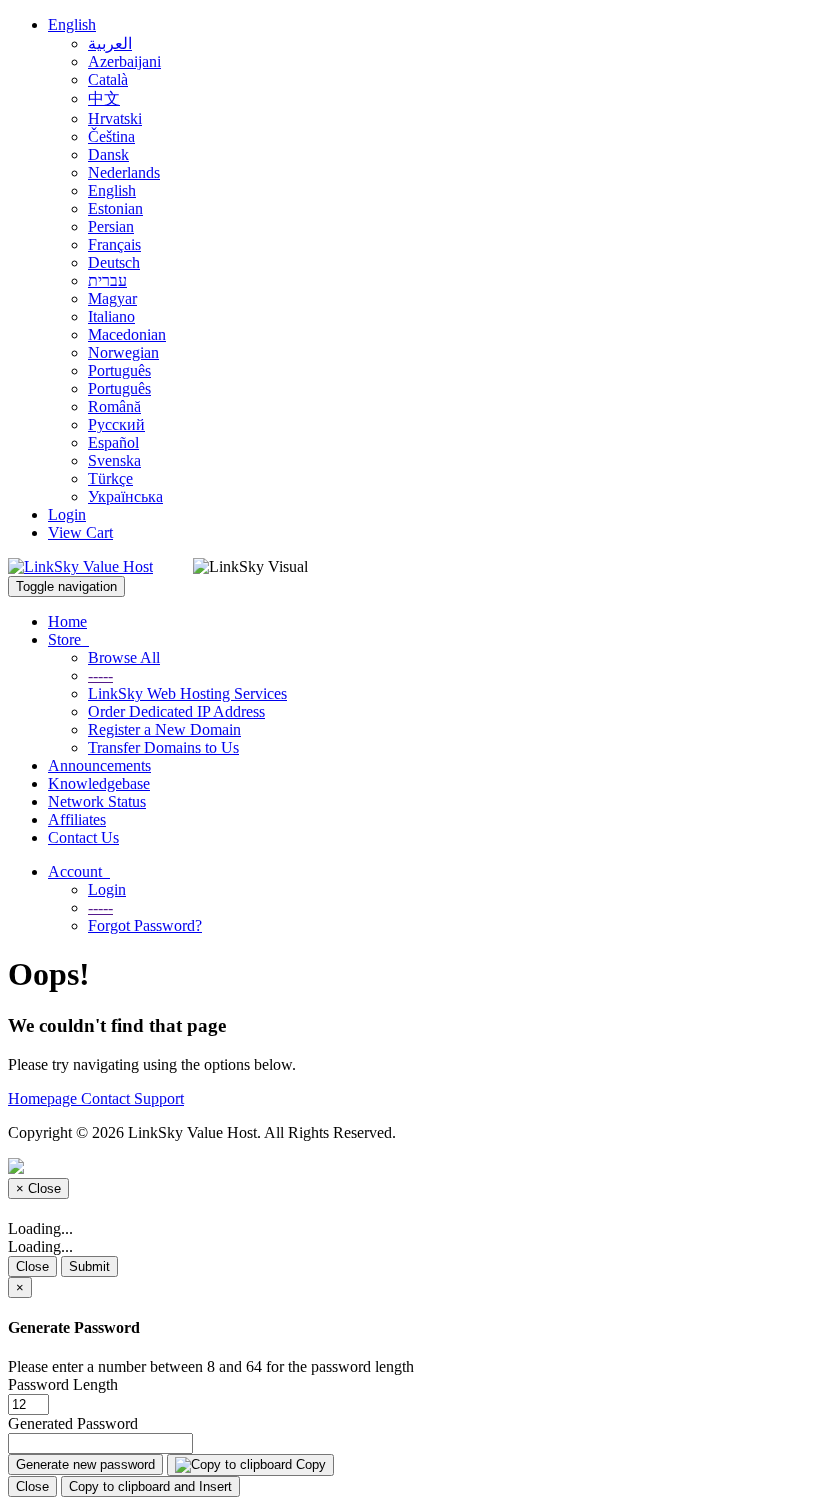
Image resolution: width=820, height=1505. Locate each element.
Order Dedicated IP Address (176, 711)
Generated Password (73, 1423)
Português (119, 370)
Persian (111, 226)
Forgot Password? (145, 925)
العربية (110, 43)
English (72, 24)
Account (79, 871)
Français (114, 244)
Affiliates (77, 819)
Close (32, 1266)
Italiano (111, 316)
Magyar (112, 298)
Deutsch (114, 262)
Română (114, 406)
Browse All (124, 657)
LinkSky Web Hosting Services (187, 693)
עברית (107, 280)
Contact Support (132, 1098)
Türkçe (110, 478)
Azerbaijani (124, 61)
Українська (125, 496)
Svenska (114, 460)
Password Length (63, 1384)
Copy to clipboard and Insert (150, 1486)
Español (113, 442)
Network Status (97, 801)
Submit (89, 1266)
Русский (116, 424)
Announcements (99, 765)
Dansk (108, 154)
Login (67, 514)
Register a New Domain (164, 729)
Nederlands (124, 172)
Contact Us (83, 837)
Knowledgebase (99, 783)
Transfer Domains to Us (163, 747)
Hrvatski (115, 118)
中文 (104, 98)
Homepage (44, 1098)
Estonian (115, 208)
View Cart (80, 532)
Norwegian (123, 352)
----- (100, 675)
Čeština (111, 136)
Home (67, 621)
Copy (309, 1464)
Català (108, 79)
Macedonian (127, 334)
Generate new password (85, 1464)
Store (68, 639)
